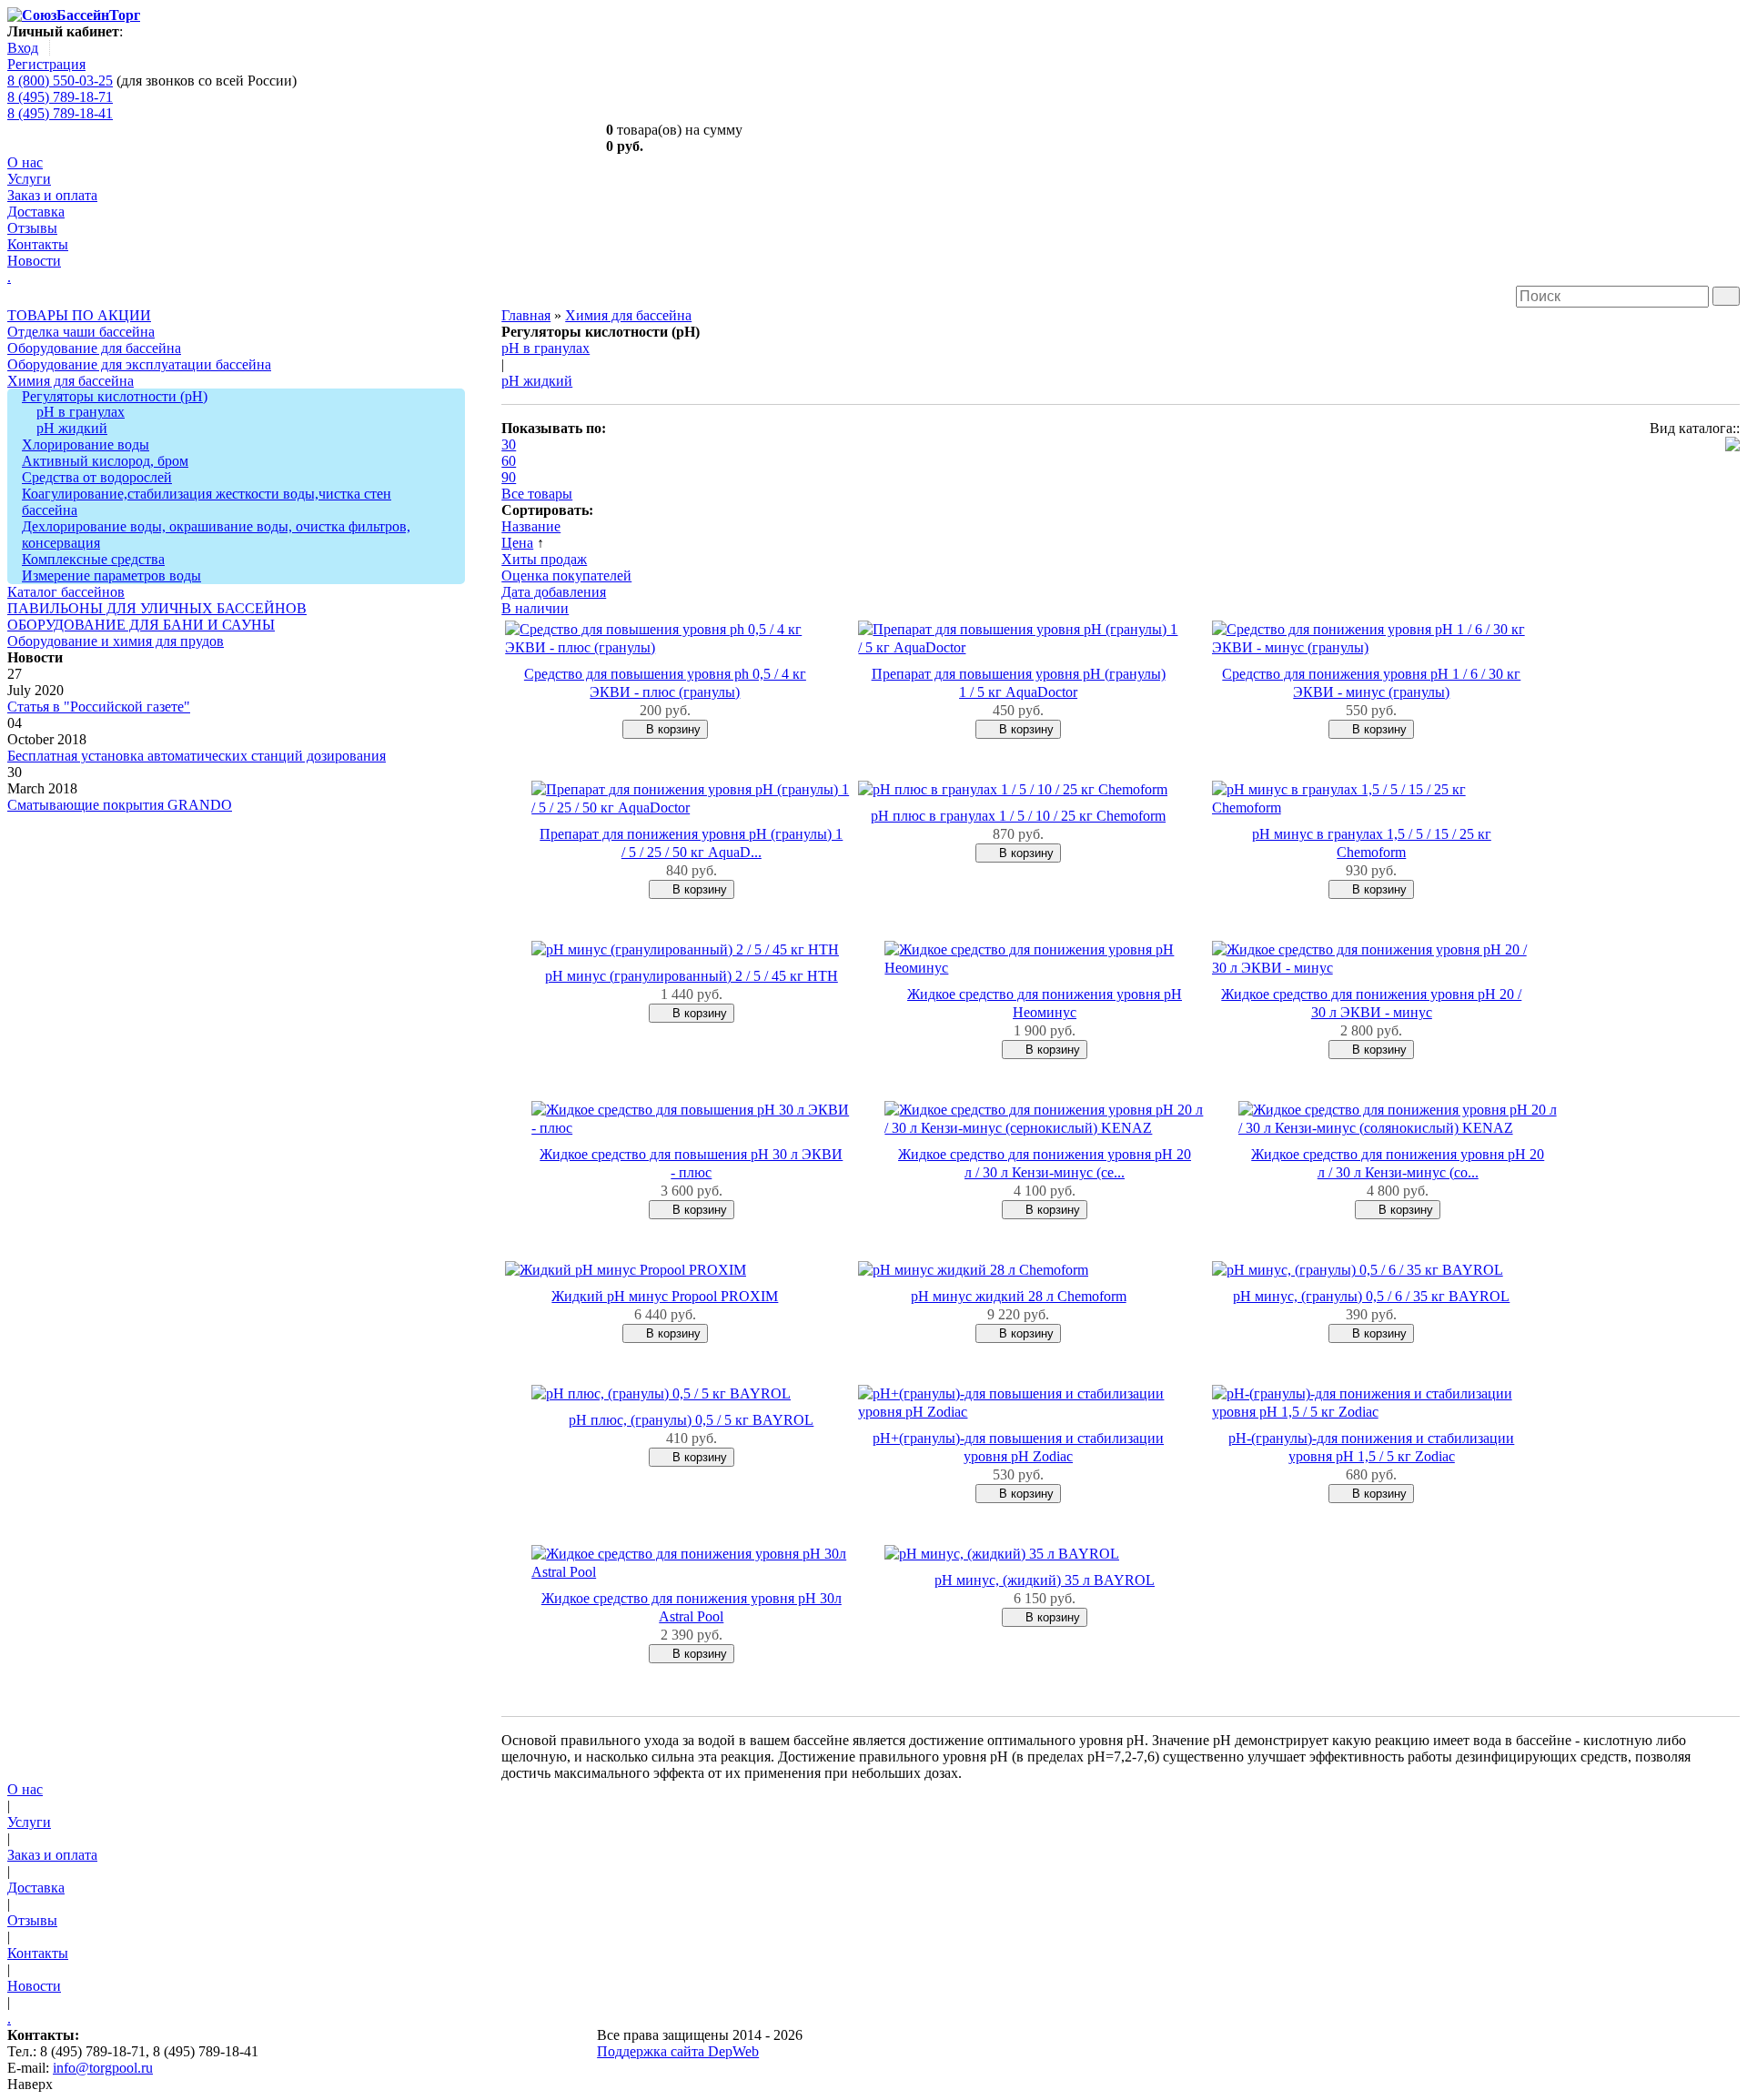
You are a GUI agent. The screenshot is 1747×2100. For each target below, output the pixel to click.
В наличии (535, 608)
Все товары (537, 494)
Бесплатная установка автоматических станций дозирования (197, 756)
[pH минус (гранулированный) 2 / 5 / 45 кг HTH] (685, 949)
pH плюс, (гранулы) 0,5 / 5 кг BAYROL (691, 1420)
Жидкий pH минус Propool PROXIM (665, 1296)
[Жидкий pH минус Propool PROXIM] (626, 1270)
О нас (25, 162)
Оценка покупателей (566, 575)
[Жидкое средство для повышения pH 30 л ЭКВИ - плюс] (691, 1128)
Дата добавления (554, 592)
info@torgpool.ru (103, 2068)
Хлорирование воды (86, 444)
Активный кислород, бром (105, 461)
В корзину (672, 729)
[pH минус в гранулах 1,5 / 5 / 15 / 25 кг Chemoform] (1372, 808)
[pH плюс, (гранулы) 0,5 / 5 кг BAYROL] (661, 1393)
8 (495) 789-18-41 (60, 113)
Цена (517, 543)
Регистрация (46, 64)
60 (509, 461)
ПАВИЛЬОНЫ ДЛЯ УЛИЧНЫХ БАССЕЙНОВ (157, 608)
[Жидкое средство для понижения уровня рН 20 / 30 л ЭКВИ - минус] (1372, 968)
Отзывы (32, 228)
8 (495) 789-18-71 (60, 97)
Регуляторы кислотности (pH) (115, 396)
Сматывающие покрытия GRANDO (120, 805)
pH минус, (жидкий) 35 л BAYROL (1045, 1580)
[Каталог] (1732, 446)
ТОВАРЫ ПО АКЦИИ (79, 315)
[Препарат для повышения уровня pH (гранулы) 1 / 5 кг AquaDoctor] (1018, 647)
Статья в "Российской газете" (99, 707)
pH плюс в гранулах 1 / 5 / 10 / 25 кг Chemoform (1018, 816)
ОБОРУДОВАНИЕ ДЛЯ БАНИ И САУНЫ (141, 625)
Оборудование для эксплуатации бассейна (139, 364)
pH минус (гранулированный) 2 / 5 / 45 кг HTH (692, 976)
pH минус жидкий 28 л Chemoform (1019, 1296)
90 (509, 477)
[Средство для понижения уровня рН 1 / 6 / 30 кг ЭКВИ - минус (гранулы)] (1372, 647)
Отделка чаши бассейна (81, 332)
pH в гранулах (81, 412)
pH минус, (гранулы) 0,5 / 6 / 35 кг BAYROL (1371, 1296)
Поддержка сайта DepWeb (678, 2051)
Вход (23, 48)
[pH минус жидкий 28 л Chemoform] (973, 1270)
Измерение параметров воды (111, 575)
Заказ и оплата (52, 195)
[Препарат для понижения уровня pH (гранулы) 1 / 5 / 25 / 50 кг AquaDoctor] (691, 808)
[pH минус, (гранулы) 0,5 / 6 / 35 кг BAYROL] (1358, 1270)
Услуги (29, 179)
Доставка (36, 212)
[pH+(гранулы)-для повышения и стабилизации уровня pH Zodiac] (1018, 1412)
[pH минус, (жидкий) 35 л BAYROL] (1002, 1554)
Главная (526, 315)
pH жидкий (72, 428)
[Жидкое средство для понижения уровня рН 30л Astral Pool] (691, 1572)
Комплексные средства (93, 559)
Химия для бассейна (71, 381)
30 (509, 444)
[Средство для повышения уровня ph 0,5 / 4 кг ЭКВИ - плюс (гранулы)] (665, 647)
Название (531, 526)
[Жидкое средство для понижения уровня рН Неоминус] (1044, 968)
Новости (34, 261)
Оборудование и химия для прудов (116, 641)
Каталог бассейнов (66, 592)
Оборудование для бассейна (94, 348)
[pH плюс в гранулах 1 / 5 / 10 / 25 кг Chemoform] (1013, 789)
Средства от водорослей (97, 477)
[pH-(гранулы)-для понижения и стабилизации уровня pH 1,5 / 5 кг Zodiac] (1372, 1412)
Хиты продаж (544, 559)
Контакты (38, 244)
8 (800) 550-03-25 (60, 81)
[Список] (1734, 463)
